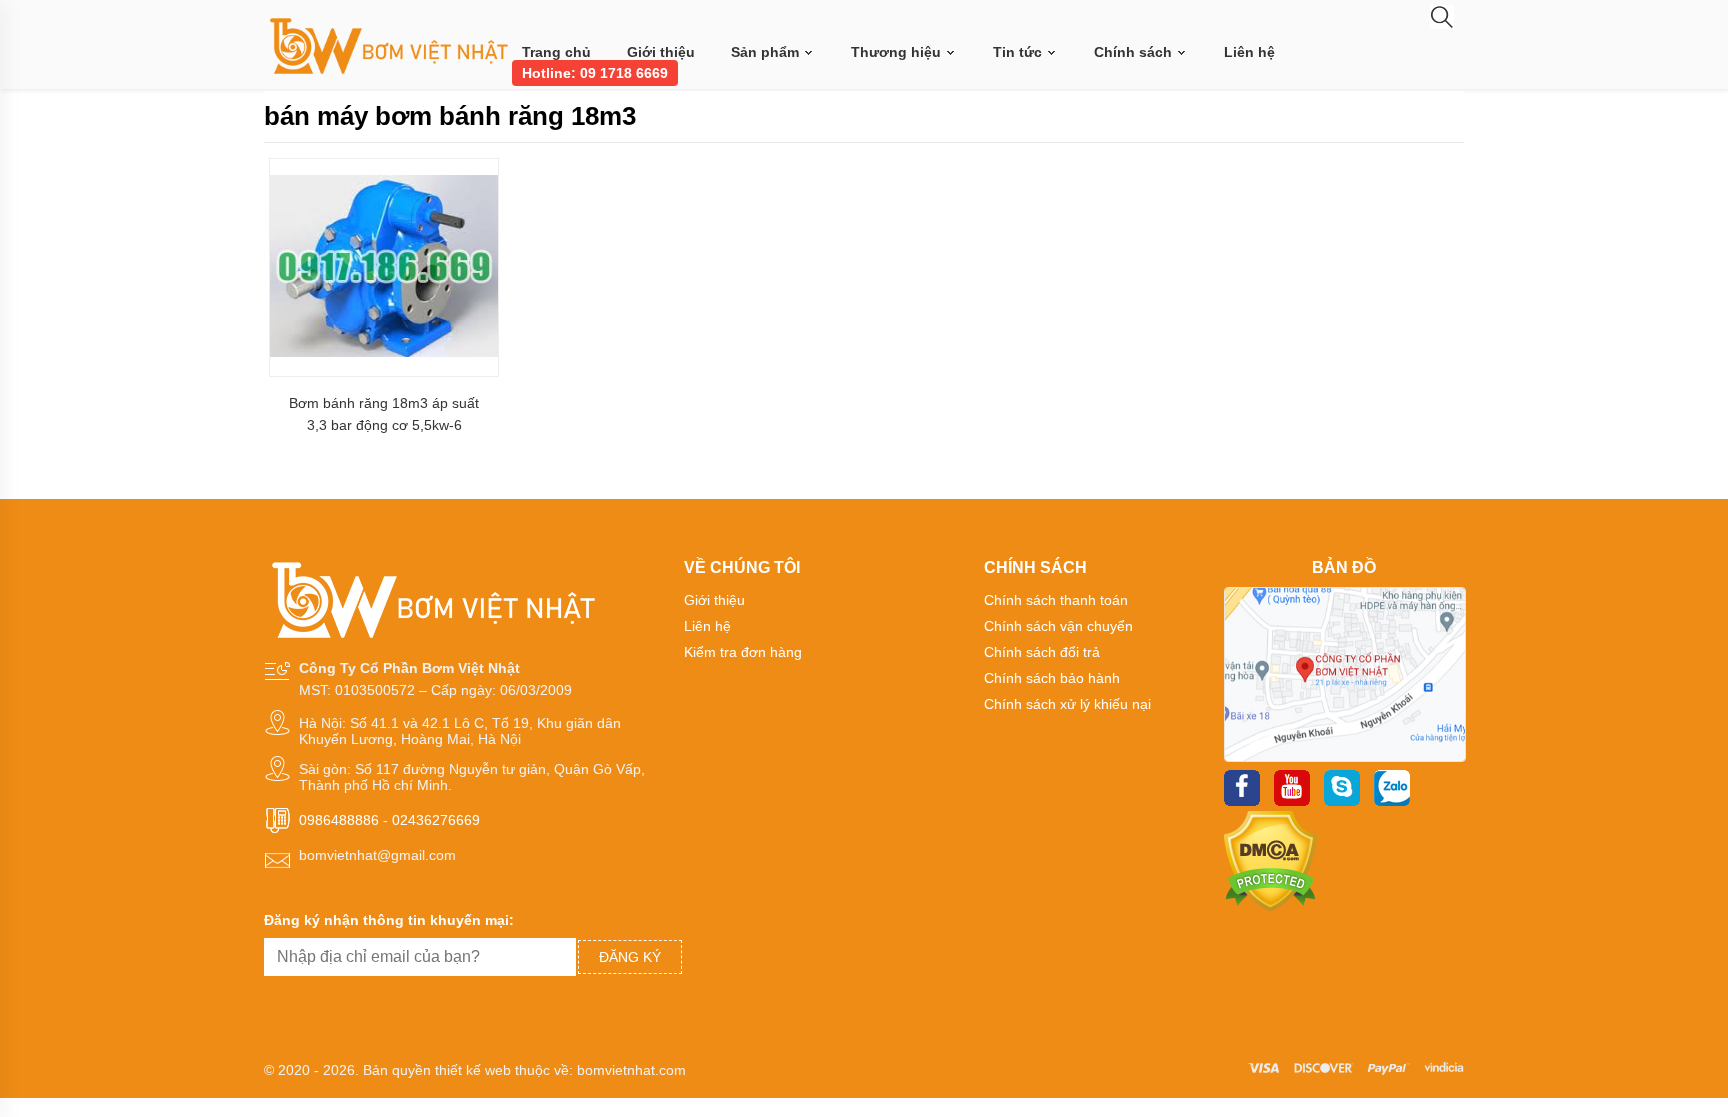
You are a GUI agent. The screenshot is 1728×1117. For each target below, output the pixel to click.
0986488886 (339, 820)
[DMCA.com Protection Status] (1270, 907)
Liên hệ (1249, 52)
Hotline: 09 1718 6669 (595, 73)
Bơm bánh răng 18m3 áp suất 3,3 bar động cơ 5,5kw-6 (384, 414)
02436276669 (436, 820)
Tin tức (1019, 52)
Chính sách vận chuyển (1058, 626)
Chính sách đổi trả (1042, 652)
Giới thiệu (661, 52)
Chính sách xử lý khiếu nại (1067, 704)
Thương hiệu (898, 52)
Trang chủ (556, 52)
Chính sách (1135, 52)
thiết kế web (473, 1070)
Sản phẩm (767, 52)
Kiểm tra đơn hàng (743, 652)
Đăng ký (630, 957)
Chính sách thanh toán (1056, 600)
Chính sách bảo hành (1052, 678)
